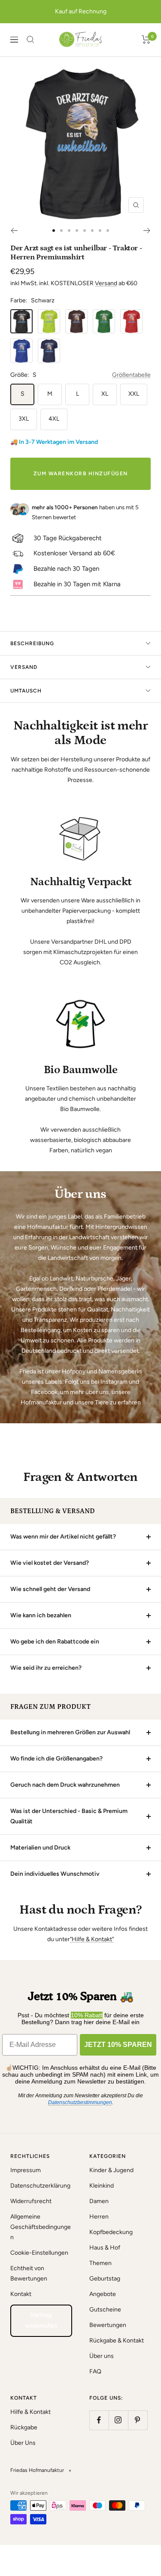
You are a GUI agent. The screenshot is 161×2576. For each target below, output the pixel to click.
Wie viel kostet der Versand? (50, 1563)
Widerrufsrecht (31, 2201)
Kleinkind (102, 2186)
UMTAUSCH (26, 691)
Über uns (102, 2356)
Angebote (103, 2294)
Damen (99, 2201)
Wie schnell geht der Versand (50, 1589)
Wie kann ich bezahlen (41, 1615)
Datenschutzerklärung (40, 2186)
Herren (99, 2217)
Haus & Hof (105, 2248)
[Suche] (30, 40)
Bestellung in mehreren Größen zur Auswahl (70, 1732)
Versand (106, 283)
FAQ (95, 2371)
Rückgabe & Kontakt (117, 2341)
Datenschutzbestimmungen (80, 2102)
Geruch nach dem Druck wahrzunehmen (65, 1785)
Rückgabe (24, 2427)
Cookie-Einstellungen (39, 2253)
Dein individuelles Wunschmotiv (55, 1874)
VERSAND (24, 667)
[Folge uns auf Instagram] (118, 2420)
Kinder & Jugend (111, 2170)
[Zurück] (14, 231)
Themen (100, 2263)
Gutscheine (105, 2310)
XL (105, 394)
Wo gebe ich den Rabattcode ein (55, 1642)
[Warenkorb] (146, 40)
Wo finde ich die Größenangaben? (56, 1759)
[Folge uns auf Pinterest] (138, 2420)
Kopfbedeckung (111, 2232)
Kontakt (21, 2294)
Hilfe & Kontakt (30, 2412)
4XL (54, 419)
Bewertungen (108, 2325)
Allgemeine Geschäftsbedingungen (41, 2227)
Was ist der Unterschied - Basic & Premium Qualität (69, 1816)
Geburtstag (105, 2279)
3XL (24, 419)
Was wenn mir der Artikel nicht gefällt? (63, 1537)
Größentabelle (131, 375)
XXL (134, 394)
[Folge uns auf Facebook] (99, 2420)
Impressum (26, 2170)
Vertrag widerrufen (41, 2321)
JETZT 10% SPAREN (118, 2045)
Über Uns (23, 2443)
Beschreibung (32, 643)
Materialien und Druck (40, 1848)
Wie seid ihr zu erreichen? (46, 1668)
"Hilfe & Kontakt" (92, 1939)
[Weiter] (147, 231)
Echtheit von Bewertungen (29, 2273)
